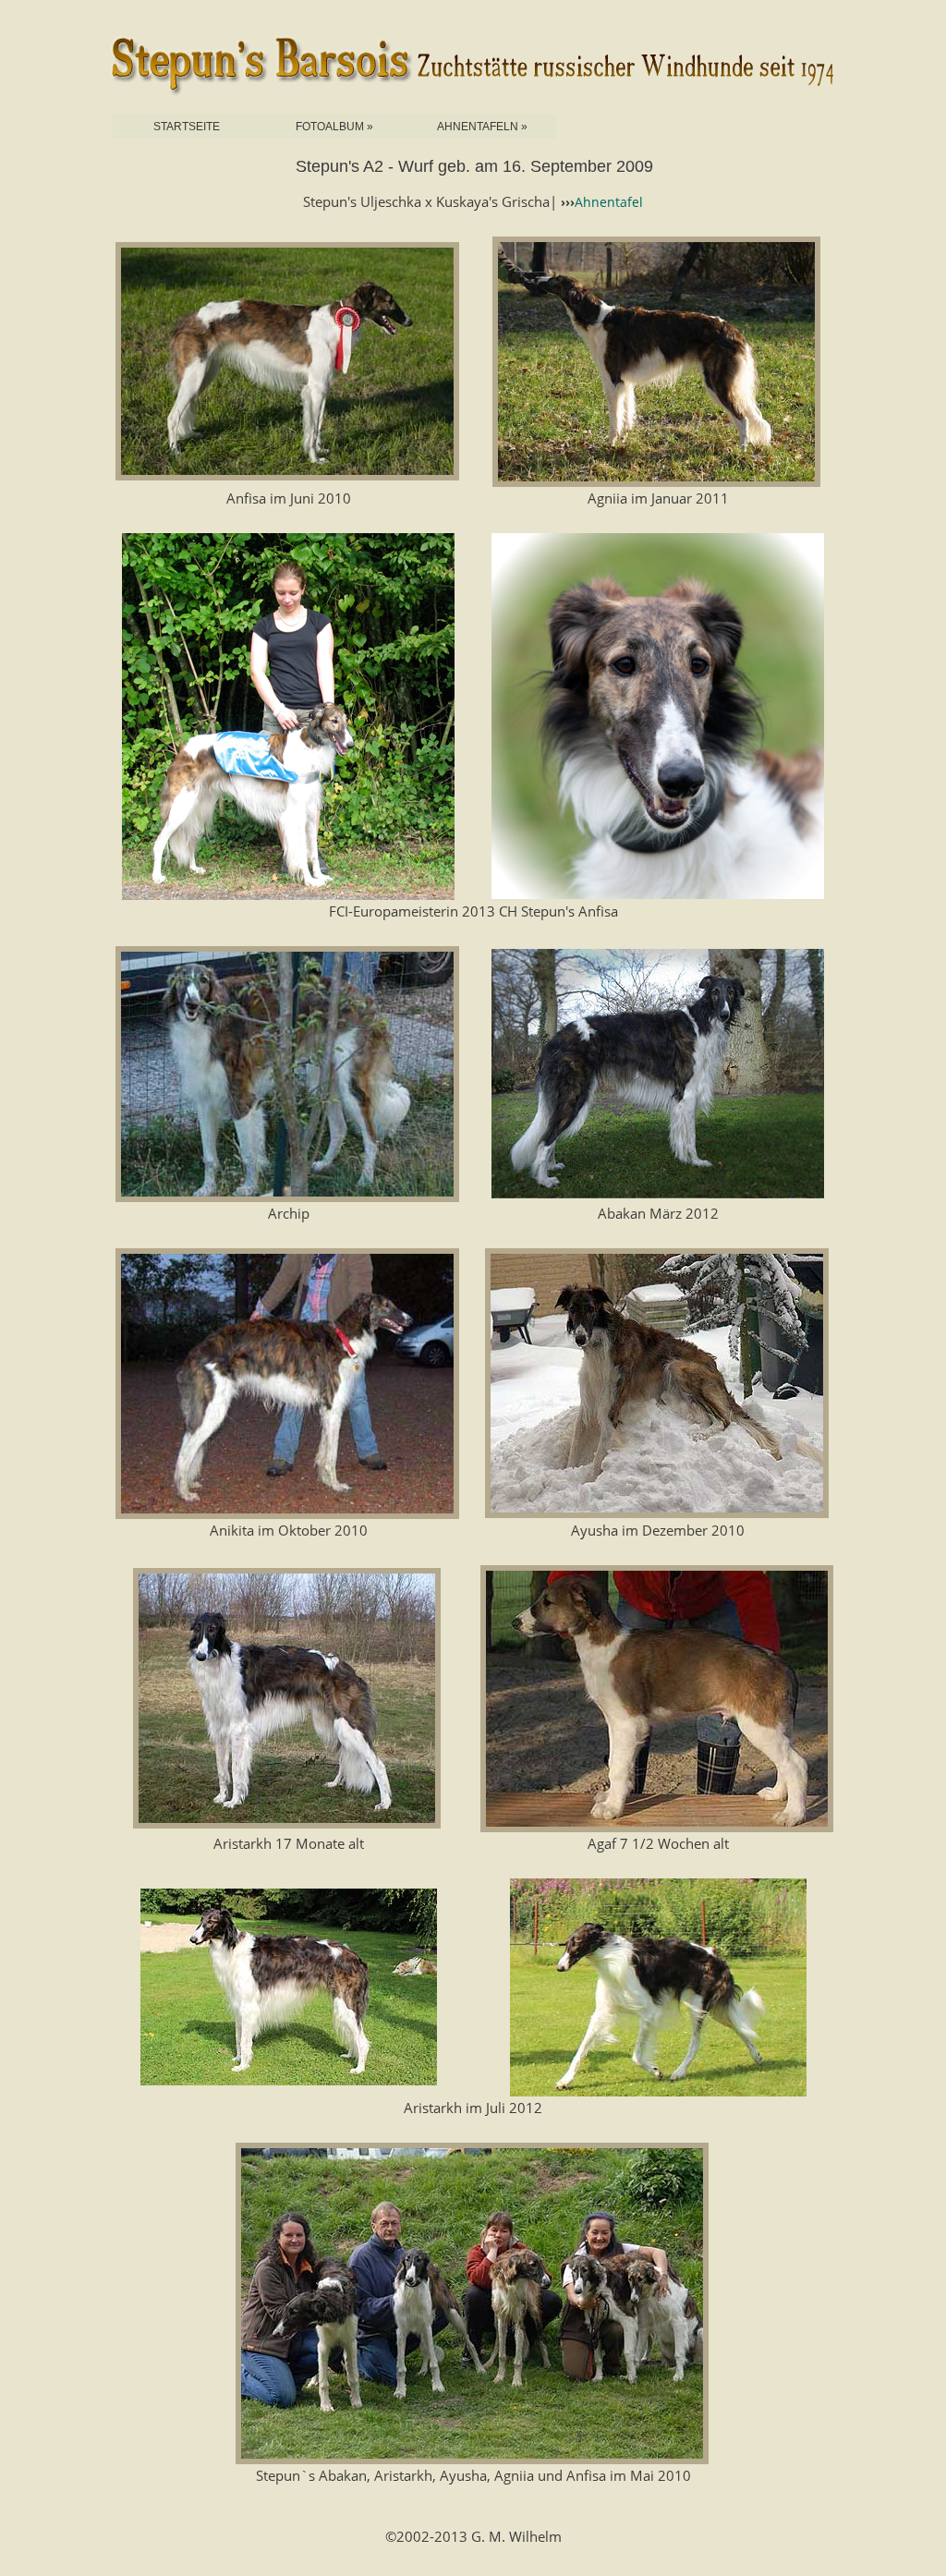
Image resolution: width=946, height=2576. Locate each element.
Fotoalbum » (334, 127)
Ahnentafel (609, 202)
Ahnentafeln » (482, 127)
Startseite (187, 127)
